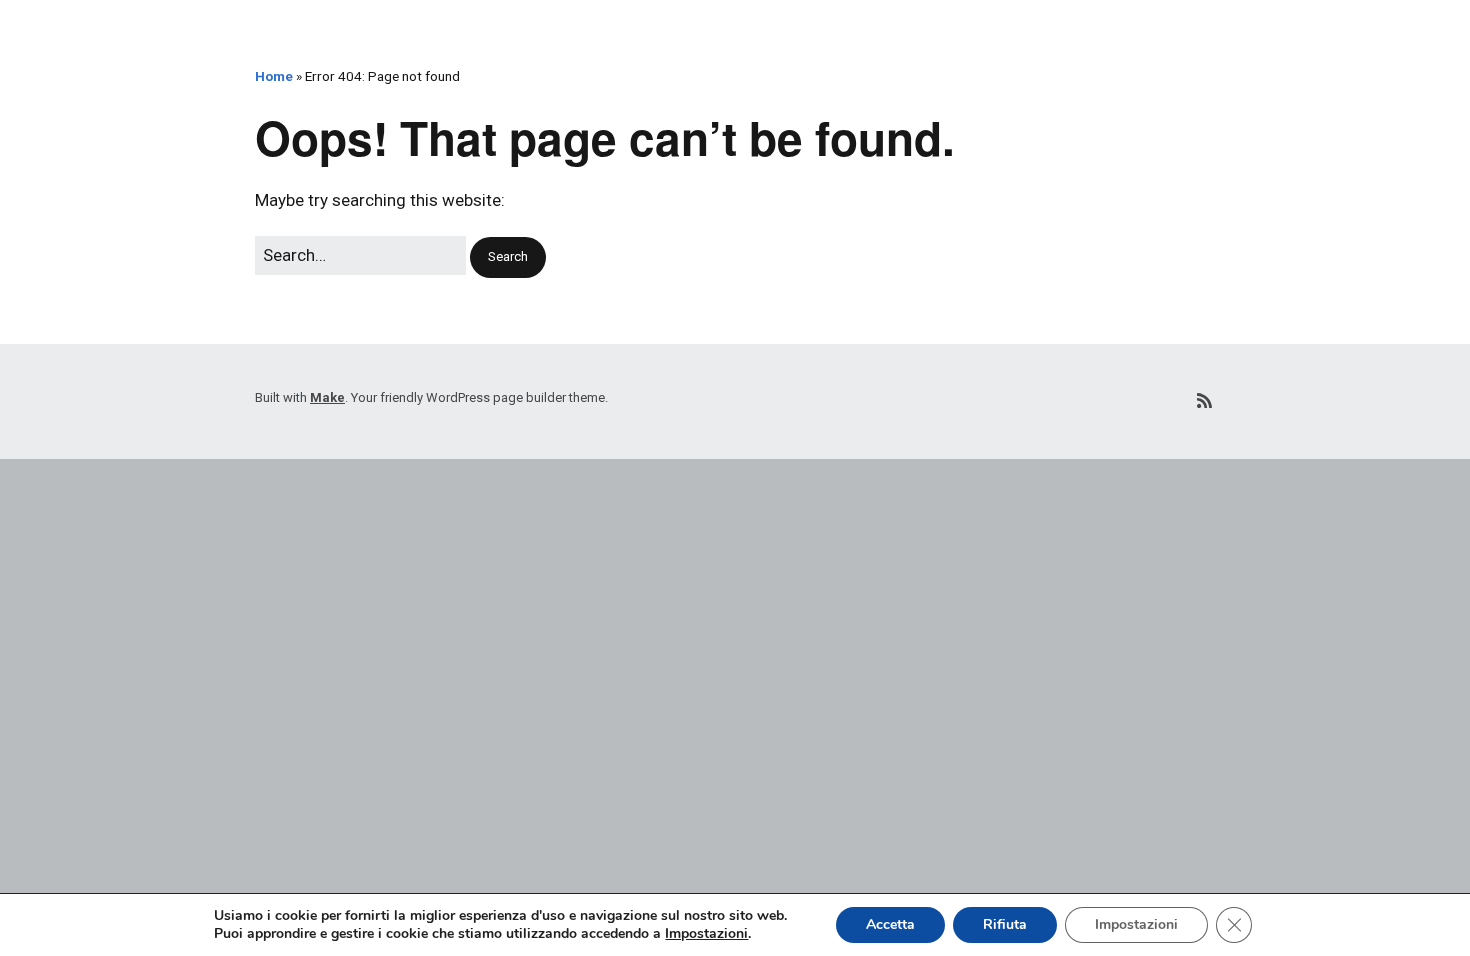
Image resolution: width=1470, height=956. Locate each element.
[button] (508, 257)
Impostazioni (706, 934)
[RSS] (1204, 401)
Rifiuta (1005, 924)
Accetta (890, 924)
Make (327, 397)
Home (274, 76)
